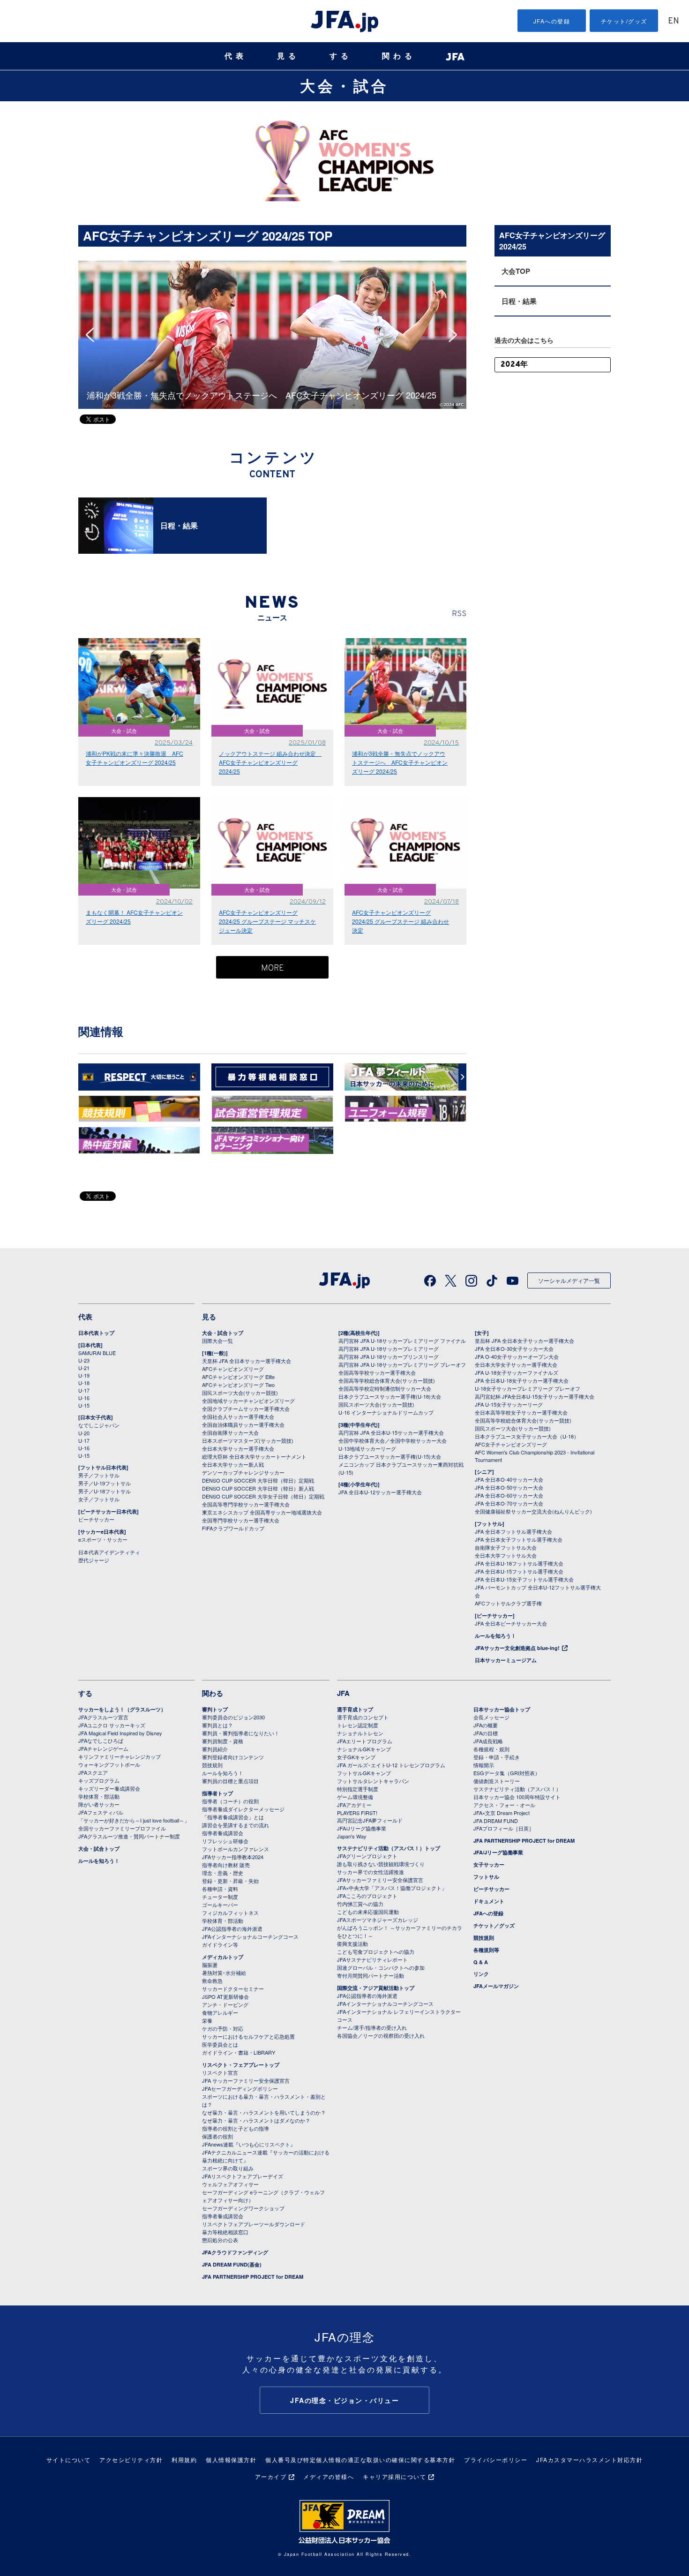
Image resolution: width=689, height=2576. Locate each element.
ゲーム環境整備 (355, 1797)
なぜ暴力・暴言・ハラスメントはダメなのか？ (256, 2120)
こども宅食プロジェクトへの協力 (376, 1951)
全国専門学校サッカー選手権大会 (241, 1520)
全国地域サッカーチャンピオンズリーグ (248, 1401)
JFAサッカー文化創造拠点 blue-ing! (517, 1648)
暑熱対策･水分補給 (224, 1973)
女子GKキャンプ (356, 1757)
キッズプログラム (99, 1780)
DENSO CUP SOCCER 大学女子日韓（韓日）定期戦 (263, 1496)
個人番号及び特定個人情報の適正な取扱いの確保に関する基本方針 (360, 2459)
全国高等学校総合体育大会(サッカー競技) (387, 1380)
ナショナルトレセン (360, 1733)
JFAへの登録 (552, 21)
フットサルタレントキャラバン (373, 1781)
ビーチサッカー (96, 1519)
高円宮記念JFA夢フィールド (370, 1820)
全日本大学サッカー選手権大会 (238, 1448)
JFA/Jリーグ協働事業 (362, 1828)
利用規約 (184, 2459)
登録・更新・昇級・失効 (230, 1881)
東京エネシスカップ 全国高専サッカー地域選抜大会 (262, 1512)
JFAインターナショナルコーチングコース (250, 1936)
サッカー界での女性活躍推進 (371, 1872)
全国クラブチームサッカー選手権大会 (246, 1409)
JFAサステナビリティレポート (372, 1959)
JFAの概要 (486, 1725)
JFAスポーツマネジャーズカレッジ (378, 1920)
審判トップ (215, 1709)
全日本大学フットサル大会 (506, 1555)
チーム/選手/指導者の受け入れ (372, 2027)
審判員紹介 (215, 1749)
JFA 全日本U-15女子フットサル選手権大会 (524, 1579)
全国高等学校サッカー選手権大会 (377, 1372)
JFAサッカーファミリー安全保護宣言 (380, 1880)
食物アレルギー (220, 2012)
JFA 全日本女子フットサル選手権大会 (519, 1539)
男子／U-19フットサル (105, 1483)
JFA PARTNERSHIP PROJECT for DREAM (253, 2277)
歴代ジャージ (94, 1560)
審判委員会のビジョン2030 (233, 1717)
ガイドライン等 (220, 1944)
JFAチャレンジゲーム (103, 1748)
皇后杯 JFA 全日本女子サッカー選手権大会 (524, 1341)
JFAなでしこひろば (101, 1740)
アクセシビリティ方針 (131, 2459)
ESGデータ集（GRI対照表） (507, 1773)
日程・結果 (519, 301)
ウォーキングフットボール (109, 1764)
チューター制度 (220, 1897)
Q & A (481, 1962)
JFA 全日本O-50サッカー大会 (509, 1487)
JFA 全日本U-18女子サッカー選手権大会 (522, 1380)
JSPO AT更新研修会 (225, 1996)
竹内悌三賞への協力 (360, 1904)
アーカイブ (271, 2476)
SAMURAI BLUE (97, 1353)
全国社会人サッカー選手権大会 (238, 1416)
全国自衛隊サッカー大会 (230, 1432)
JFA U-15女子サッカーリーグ (509, 1404)
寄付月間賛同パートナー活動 (371, 1975)
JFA (343, 1693)
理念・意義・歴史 (223, 1873)
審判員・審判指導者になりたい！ (241, 1733)
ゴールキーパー (220, 1905)
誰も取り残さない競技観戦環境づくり (381, 1864)
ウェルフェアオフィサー (230, 2184)
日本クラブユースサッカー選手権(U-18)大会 (390, 1396)
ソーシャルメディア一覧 (569, 1280)
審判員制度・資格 (223, 1741)
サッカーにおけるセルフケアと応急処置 (248, 2036)
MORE (273, 968)
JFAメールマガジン (496, 1986)
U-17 (84, 1390)
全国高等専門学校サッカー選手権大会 (246, 1504)
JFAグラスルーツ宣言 (103, 1717)
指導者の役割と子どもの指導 (236, 2128)
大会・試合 (344, 85)
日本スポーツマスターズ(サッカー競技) (248, 1440)
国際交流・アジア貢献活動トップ (376, 1988)
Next (456, 335)
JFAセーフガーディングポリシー (240, 2088)
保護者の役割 (217, 2136)
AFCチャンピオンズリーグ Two (238, 1385)
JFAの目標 (486, 1733)
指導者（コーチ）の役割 (230, 1801)
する (341, 56)
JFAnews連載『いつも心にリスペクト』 (249, 2144)
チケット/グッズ (624, 21)
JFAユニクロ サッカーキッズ (112, 1725)
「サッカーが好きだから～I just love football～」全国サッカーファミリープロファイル (134, 1824)
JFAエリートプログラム (365, 1741)
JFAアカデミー (354, 1805)
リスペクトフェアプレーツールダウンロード (254, 2224)
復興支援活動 (352, 1943)
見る (288, 56)
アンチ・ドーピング (225, 2004)
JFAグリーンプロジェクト (367, 1856)
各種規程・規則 (491, 1749)
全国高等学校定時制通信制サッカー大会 (385, 1388)
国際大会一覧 (217, 1341)
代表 (236, 56)
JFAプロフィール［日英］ (504, 1828)
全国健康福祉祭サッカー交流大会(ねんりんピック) (533, 1511)
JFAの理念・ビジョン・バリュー (344, 2400)
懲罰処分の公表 (220, 2240)
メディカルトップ (223, 1957)
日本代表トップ (96, 1333)
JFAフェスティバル (101, 1812)
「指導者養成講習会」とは (233, 1817)
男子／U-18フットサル (105, 1491)
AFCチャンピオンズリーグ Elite (238, 1377)
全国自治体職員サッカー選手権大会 (243, 1424)
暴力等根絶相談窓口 (225, 2232)
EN (674, 21)
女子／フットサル (99, 1499)
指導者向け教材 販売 (226, 1865)
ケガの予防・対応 (223, 2028)
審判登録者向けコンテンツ (233, 1757)
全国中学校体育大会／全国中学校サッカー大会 (393, 1440)
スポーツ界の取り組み (228, 2168)
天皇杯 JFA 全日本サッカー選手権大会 (247, 1361)
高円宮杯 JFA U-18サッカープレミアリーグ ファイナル (402, 1341)
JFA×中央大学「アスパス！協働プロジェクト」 (392, 1888)
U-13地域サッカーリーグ (367, 1448)
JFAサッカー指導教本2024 (233, 1857)
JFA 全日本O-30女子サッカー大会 (514, 1348)
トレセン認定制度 (358, 1725)
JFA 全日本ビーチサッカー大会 (511, 1623)
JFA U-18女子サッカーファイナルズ (517, 1372)
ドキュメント (489, 1901)
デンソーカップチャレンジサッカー (243, 1472)
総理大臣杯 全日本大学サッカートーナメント (254, 1456)
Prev (93, 335)
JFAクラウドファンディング (235, 2252)
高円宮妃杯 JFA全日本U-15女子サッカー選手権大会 (535, 1396)
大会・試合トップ (223, 1333)
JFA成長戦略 (488, 1741)
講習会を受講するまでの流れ (236, 1825)
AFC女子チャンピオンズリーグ (511, 1444)
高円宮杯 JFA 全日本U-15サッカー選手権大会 (391, 1432)
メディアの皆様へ (329, 2476)
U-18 (84, 1383)
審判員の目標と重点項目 (230, 1781)
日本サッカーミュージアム (506, 1660)
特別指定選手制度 (358, 1789)
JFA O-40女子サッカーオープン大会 (517, 1356)
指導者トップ (217, 1793)
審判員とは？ (217, 1725)
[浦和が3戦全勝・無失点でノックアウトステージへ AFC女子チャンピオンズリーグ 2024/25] (272, 265)
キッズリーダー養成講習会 (109, 1788)
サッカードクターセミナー (233, 1988)
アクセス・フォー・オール (504, 1805)
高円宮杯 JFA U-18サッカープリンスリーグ (389, 1356)
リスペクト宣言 (220, 2072)
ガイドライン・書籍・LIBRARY (239, 2052)
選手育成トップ (355, 1709)
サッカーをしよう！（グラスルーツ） (122, 1709)
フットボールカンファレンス (236, 1849)
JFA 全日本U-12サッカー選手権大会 (380, 1492)
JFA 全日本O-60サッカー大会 (509, 1495)
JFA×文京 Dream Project (502, 1813)
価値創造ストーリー (497, 1781)
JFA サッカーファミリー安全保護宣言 (246, 2080)
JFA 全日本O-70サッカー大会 (509, 1503)
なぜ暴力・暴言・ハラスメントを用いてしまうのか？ (264, 2112)
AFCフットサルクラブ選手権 (508, 1603)
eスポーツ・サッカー (103, 1539)
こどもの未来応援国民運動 (368, 1912)
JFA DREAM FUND (496, 1821)
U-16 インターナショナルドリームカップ (386, 1412)
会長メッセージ (491, 1717)
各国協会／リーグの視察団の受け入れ (381, 2035)
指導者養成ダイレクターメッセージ (243, 1809)
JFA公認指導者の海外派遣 (232, 1928)
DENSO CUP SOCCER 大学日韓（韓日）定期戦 (258, 1480)
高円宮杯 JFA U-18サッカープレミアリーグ (389, 1348)
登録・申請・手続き (497, 1757)
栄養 (207, 2020)
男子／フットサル (99, 1475)
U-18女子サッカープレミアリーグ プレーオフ (528, 1388)
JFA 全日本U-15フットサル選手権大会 (519, 1571)
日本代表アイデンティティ (109, 1552)
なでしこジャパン (99, 1425)
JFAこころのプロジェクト (367, 1896)
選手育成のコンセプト (363, 1717)
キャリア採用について (394, 2476)
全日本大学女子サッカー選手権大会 (516, 1364)
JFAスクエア (93, 1772)
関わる (399, 56)
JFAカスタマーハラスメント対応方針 (589, 2459)
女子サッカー (489, 1864)
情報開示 (484, 1765)
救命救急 (212, 1981)
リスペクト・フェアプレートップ (241, 2065)
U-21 (84, 1368)
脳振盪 (210, 1965)
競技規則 (212, 1765)
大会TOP (516, 271)
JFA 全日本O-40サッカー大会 (509, 1479)
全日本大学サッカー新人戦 (233, 1464)
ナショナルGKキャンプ (364, 1749)
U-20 (84, 1433)
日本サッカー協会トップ (502, 1709)
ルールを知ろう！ (495, 1636)
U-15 (84, 1405)
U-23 (84, 1360)
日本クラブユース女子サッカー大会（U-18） (527, 1436)
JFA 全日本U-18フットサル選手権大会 (519, 1563)
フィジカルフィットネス (230, 1913)
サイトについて (69, 2459)
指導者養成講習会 (223, 1833)
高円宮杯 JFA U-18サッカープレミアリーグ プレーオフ (402, 1364)
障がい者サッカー (99, 1804)
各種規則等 (486, 1950)
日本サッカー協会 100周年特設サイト (517, 1797)
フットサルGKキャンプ (364, 1773)
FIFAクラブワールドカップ (233, 1528)
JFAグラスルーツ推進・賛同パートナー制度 (129, 1836)
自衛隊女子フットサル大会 (506, 1547)
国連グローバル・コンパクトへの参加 (381, 1967)
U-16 (84, 1398)
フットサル (486, 1877)
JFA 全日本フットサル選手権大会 (513, 1531)
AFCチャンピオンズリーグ (233, 1369)
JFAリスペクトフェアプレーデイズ (243, 2176)
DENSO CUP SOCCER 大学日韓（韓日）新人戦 (258, 1488)
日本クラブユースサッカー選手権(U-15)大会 (390, 1456)
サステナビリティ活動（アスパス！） (517, 1789)
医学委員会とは (220, 2044)
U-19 (84, 1375)
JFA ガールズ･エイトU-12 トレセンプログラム (391, 1765)
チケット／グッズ (494, 1925)
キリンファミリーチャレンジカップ (120, 1756)
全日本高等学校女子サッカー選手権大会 (521, 1412)
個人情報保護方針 (231, 2459)
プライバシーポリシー (496, 2459)
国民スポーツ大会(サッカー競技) (240, 1393)
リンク (481, 1974)
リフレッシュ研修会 (225, 1841)
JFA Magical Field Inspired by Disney (120, 1733)
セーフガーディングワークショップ (243, 2208)
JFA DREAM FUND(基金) (232, 2264)
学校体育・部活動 (99, 1796)
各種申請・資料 (220, 1889)
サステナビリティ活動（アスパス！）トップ (389, 1848)
